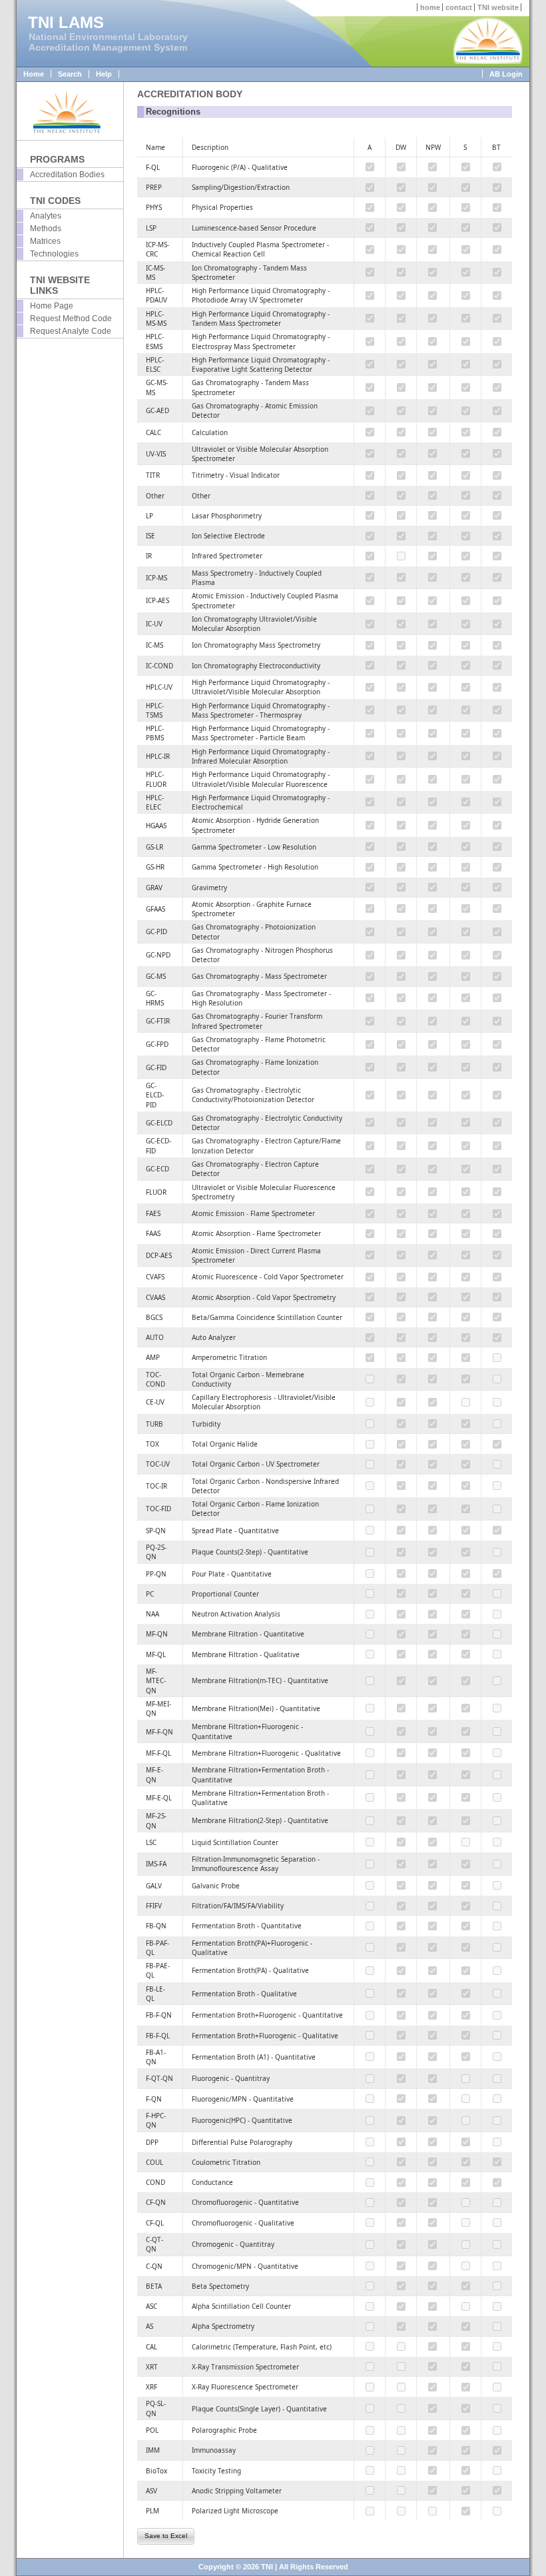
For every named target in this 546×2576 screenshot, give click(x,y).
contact (459, 7)
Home (34, 74)
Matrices (45, 241)
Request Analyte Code (71, 331)
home (430, 7)
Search (70, 74)
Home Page (52, 306)
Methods (46, 229)
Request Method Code (71, 319)
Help (104, 74)
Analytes (46, 216)
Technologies (54, 254)
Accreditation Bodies (67, 175)
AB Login (506, 74)
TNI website (498, 7)
